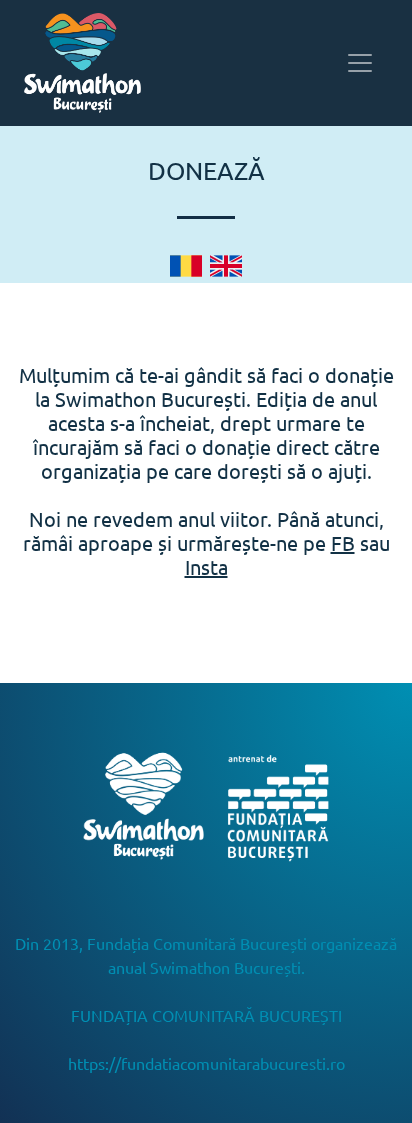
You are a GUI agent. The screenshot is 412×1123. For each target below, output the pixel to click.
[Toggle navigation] (360, 63)
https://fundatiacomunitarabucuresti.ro (206, 1063)
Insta (206, 566)
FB (343, 542)
